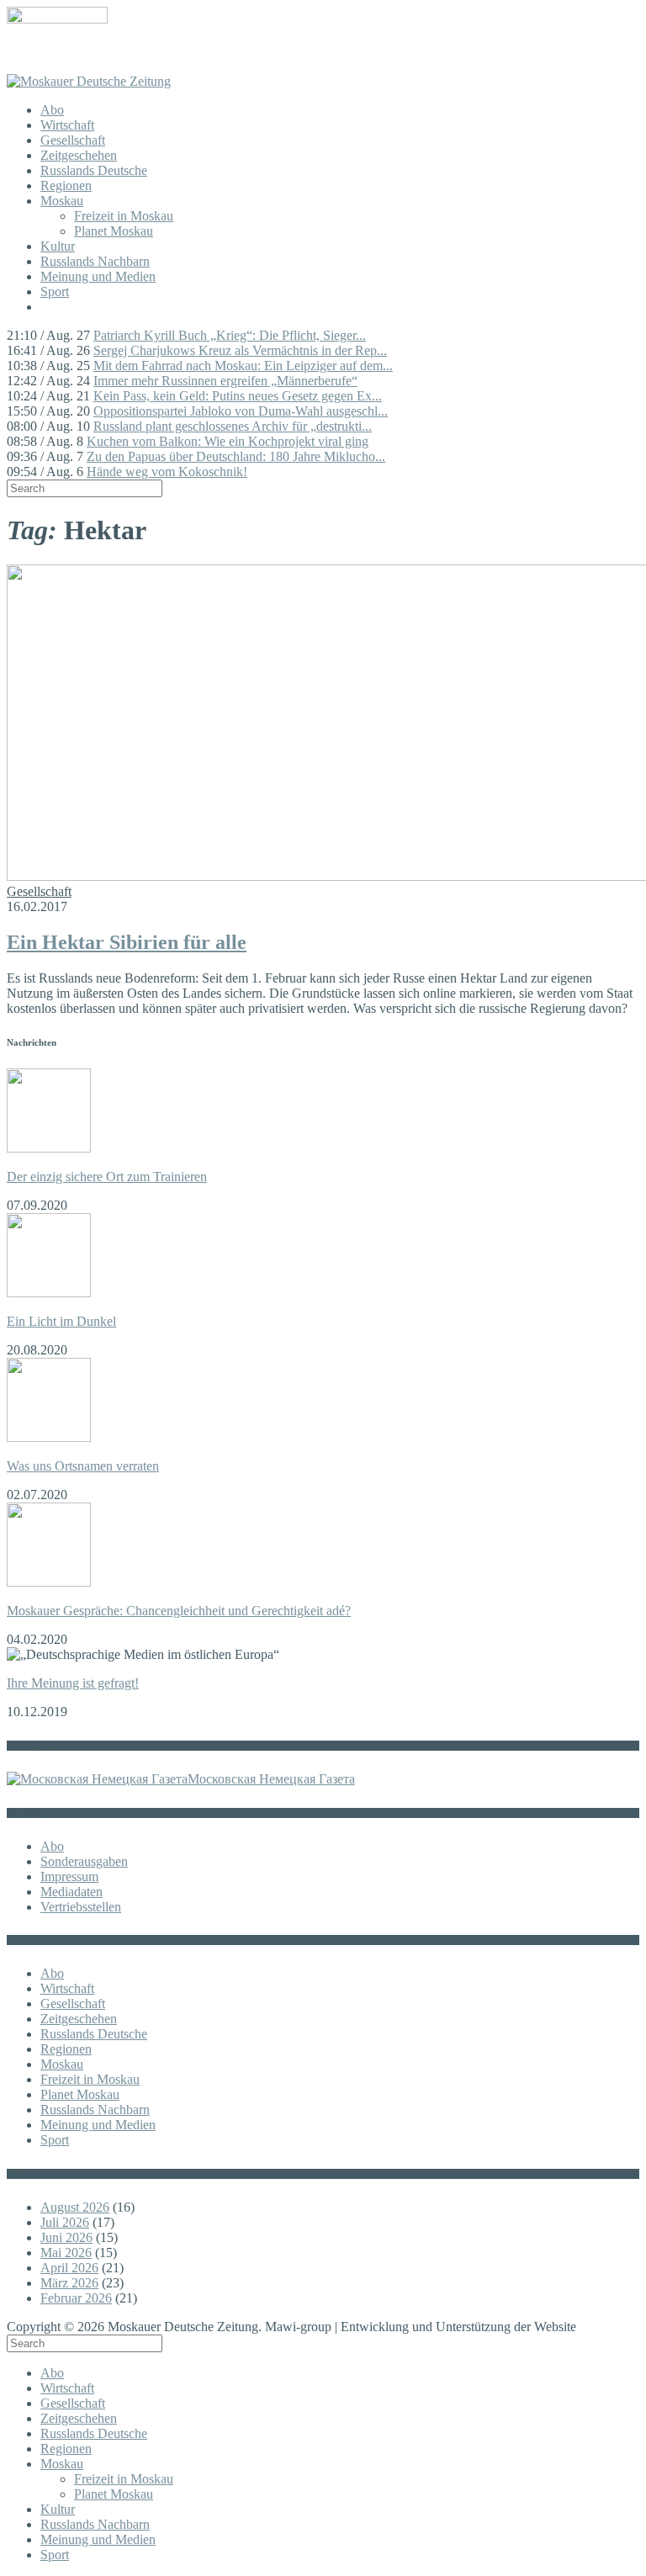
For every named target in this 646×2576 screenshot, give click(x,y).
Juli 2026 (65, 2222)
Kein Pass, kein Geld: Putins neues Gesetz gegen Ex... (238, 396)
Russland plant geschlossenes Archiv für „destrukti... (233, 426)
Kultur (58, 246)
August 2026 (75, 2207)
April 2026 (69, 2268)
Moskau (62, 201)
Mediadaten (71, 1892)
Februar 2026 (76, 2298)
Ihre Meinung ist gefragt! (73, 1683)
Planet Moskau (114, 231)
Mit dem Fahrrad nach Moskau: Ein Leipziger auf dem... (243, 366)
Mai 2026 (66, 2253)
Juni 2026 (66, 2237)
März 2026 (69, 2283)
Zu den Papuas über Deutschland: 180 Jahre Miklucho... (236, 456)
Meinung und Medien (98, 276)
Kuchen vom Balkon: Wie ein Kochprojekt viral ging (228, 441)
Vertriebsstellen (81, 1907)
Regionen (66, 186)
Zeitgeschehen (79, 155)
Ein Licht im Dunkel (61, 1321)
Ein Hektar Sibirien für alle (127, 942)
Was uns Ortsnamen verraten (83, 1466)
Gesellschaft (73, 140)
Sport (55, 292)
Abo (52, 110)
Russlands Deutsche (94, 170)
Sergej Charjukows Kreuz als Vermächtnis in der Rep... (240, 350)
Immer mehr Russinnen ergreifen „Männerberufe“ (225, 381)
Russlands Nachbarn (95, 261)
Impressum (69, 1876)
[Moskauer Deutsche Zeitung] (89, 81)
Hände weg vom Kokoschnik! (167, 472)
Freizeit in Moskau (124, 216)
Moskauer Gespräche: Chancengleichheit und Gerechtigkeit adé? (179, 1611)
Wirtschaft (67, 125)
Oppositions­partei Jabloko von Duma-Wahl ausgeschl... (241, 411)
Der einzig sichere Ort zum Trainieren (107, 1177)
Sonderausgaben (84, 1861)
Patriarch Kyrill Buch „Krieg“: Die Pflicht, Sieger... (230, 335)
